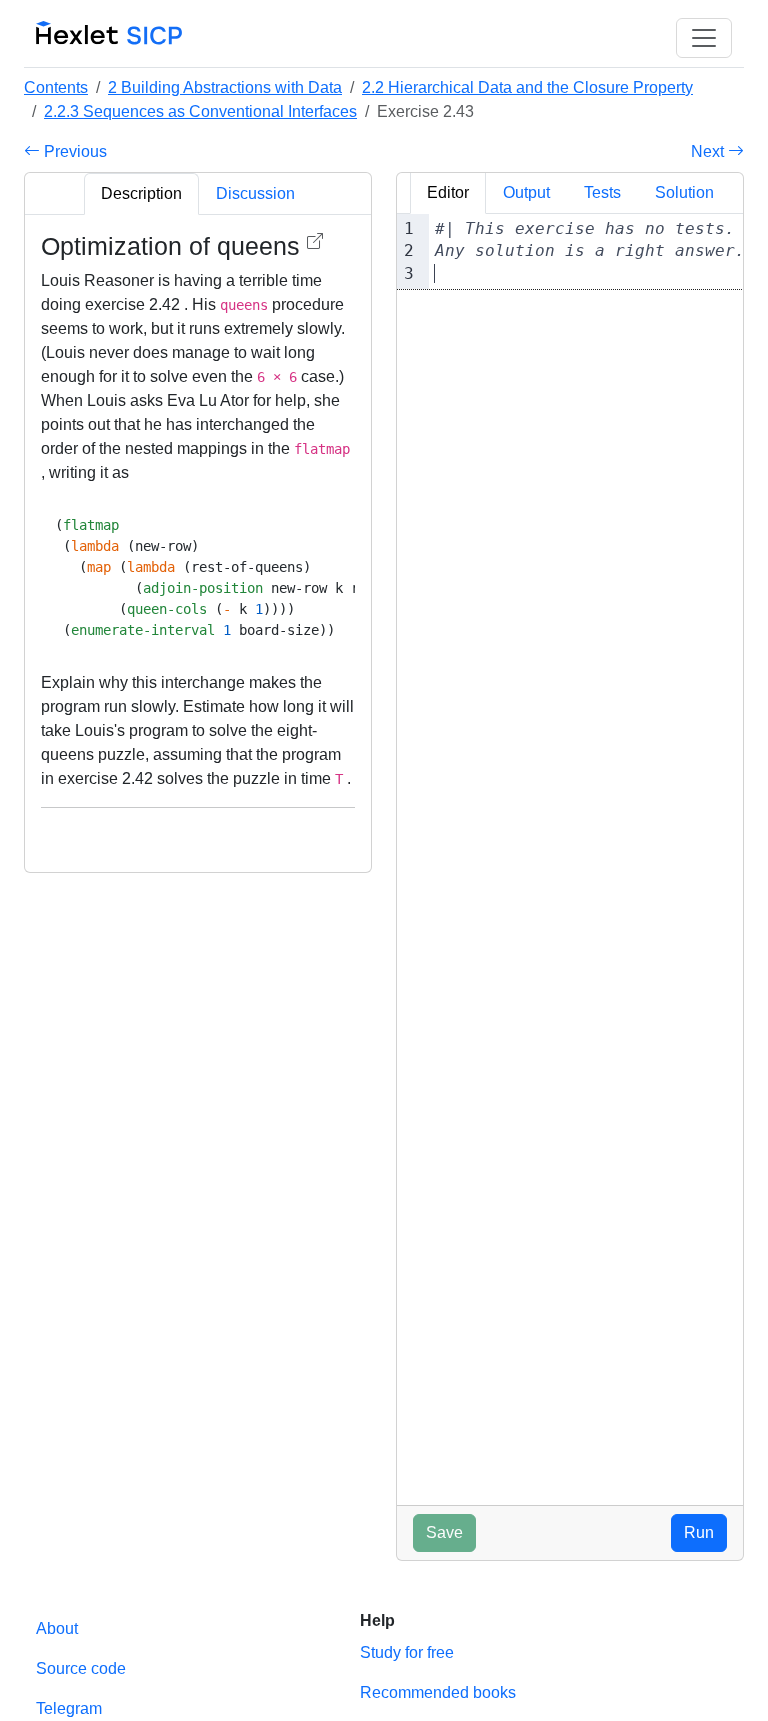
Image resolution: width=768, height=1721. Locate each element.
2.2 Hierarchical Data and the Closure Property (527, 87)
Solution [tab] (684, 192)
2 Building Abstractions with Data (225, 87)
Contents (56, 87)
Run (699, 1532)
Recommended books (438, 1692)
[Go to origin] (315, 241)
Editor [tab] (448, 192)
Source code (81, 1668)
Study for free (407, 1652)
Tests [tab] (602, 192)
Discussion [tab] (255, 193)
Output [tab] (526, 192)
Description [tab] (141, 193)
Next (709, 151)
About (57, 1628)
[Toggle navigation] (704, 38)
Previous (73, 151)
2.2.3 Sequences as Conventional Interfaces (200, 111)
